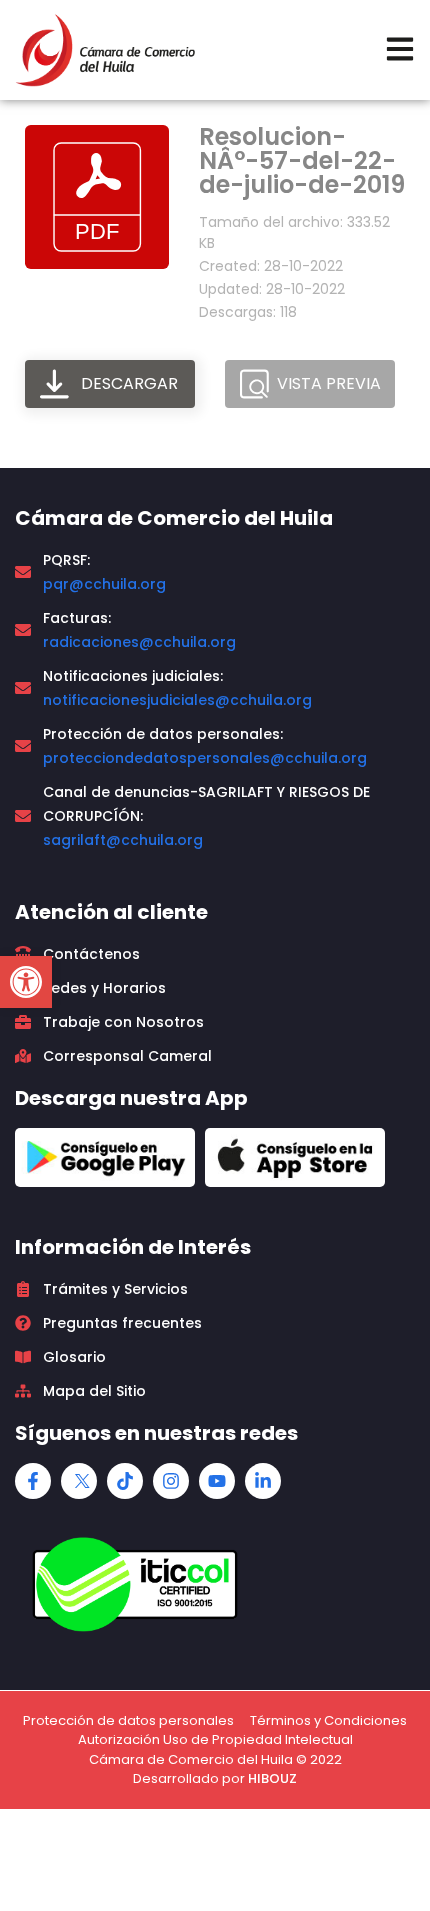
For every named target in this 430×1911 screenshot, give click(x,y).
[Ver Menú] (400, 49)
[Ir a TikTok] (125, 1481)
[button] (26, 982)
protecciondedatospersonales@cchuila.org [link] (205, 758)
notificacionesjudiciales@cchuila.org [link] (177, 700)
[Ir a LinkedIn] (263, 1481)
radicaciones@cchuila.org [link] (139, 642)
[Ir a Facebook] (33, 1481)
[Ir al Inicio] (105, 50)
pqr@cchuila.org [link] (104, 584)
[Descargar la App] (105, 1157)
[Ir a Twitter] (79, 1481)
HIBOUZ (272, 1778)
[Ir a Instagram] (171, 1481)
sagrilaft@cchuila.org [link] (123, 840)
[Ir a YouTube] (217, 1481)
